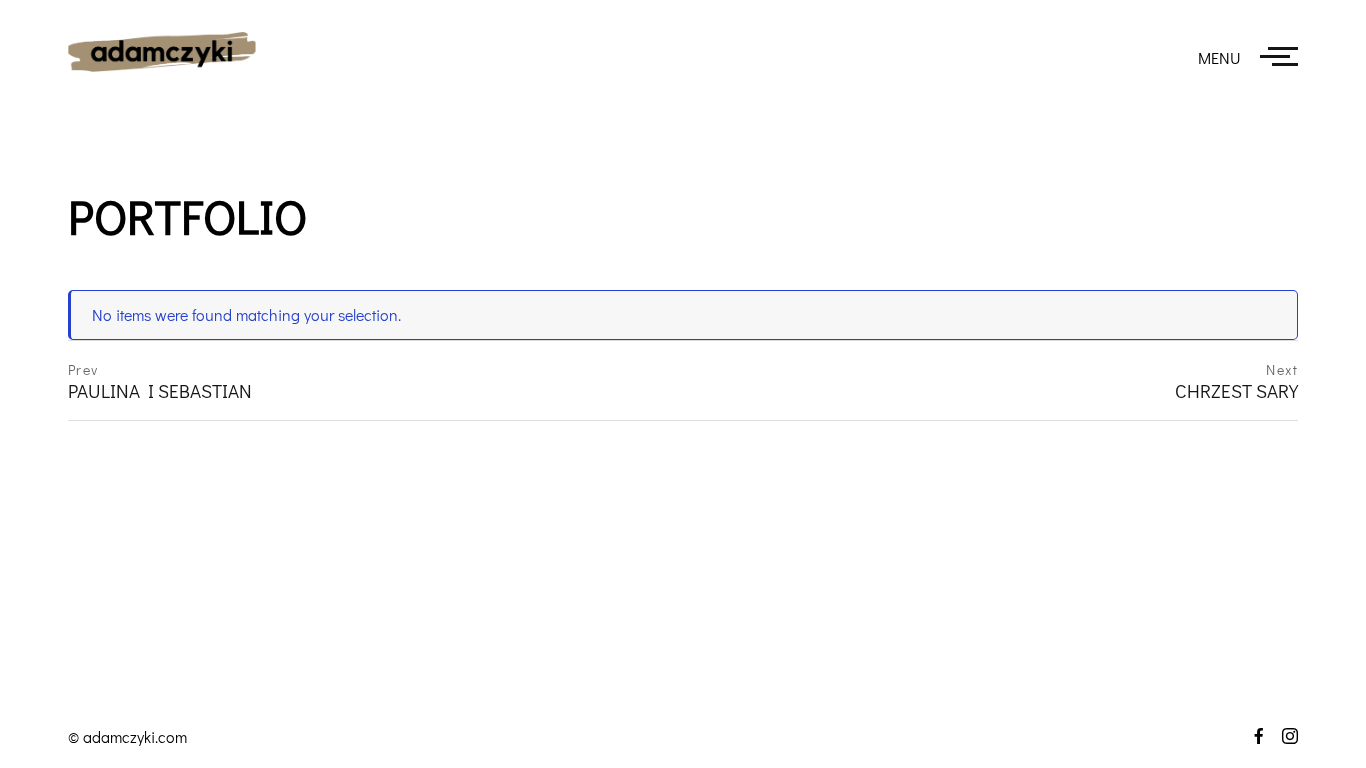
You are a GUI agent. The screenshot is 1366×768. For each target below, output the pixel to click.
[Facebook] (1251, 736)
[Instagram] (1282, 736)
